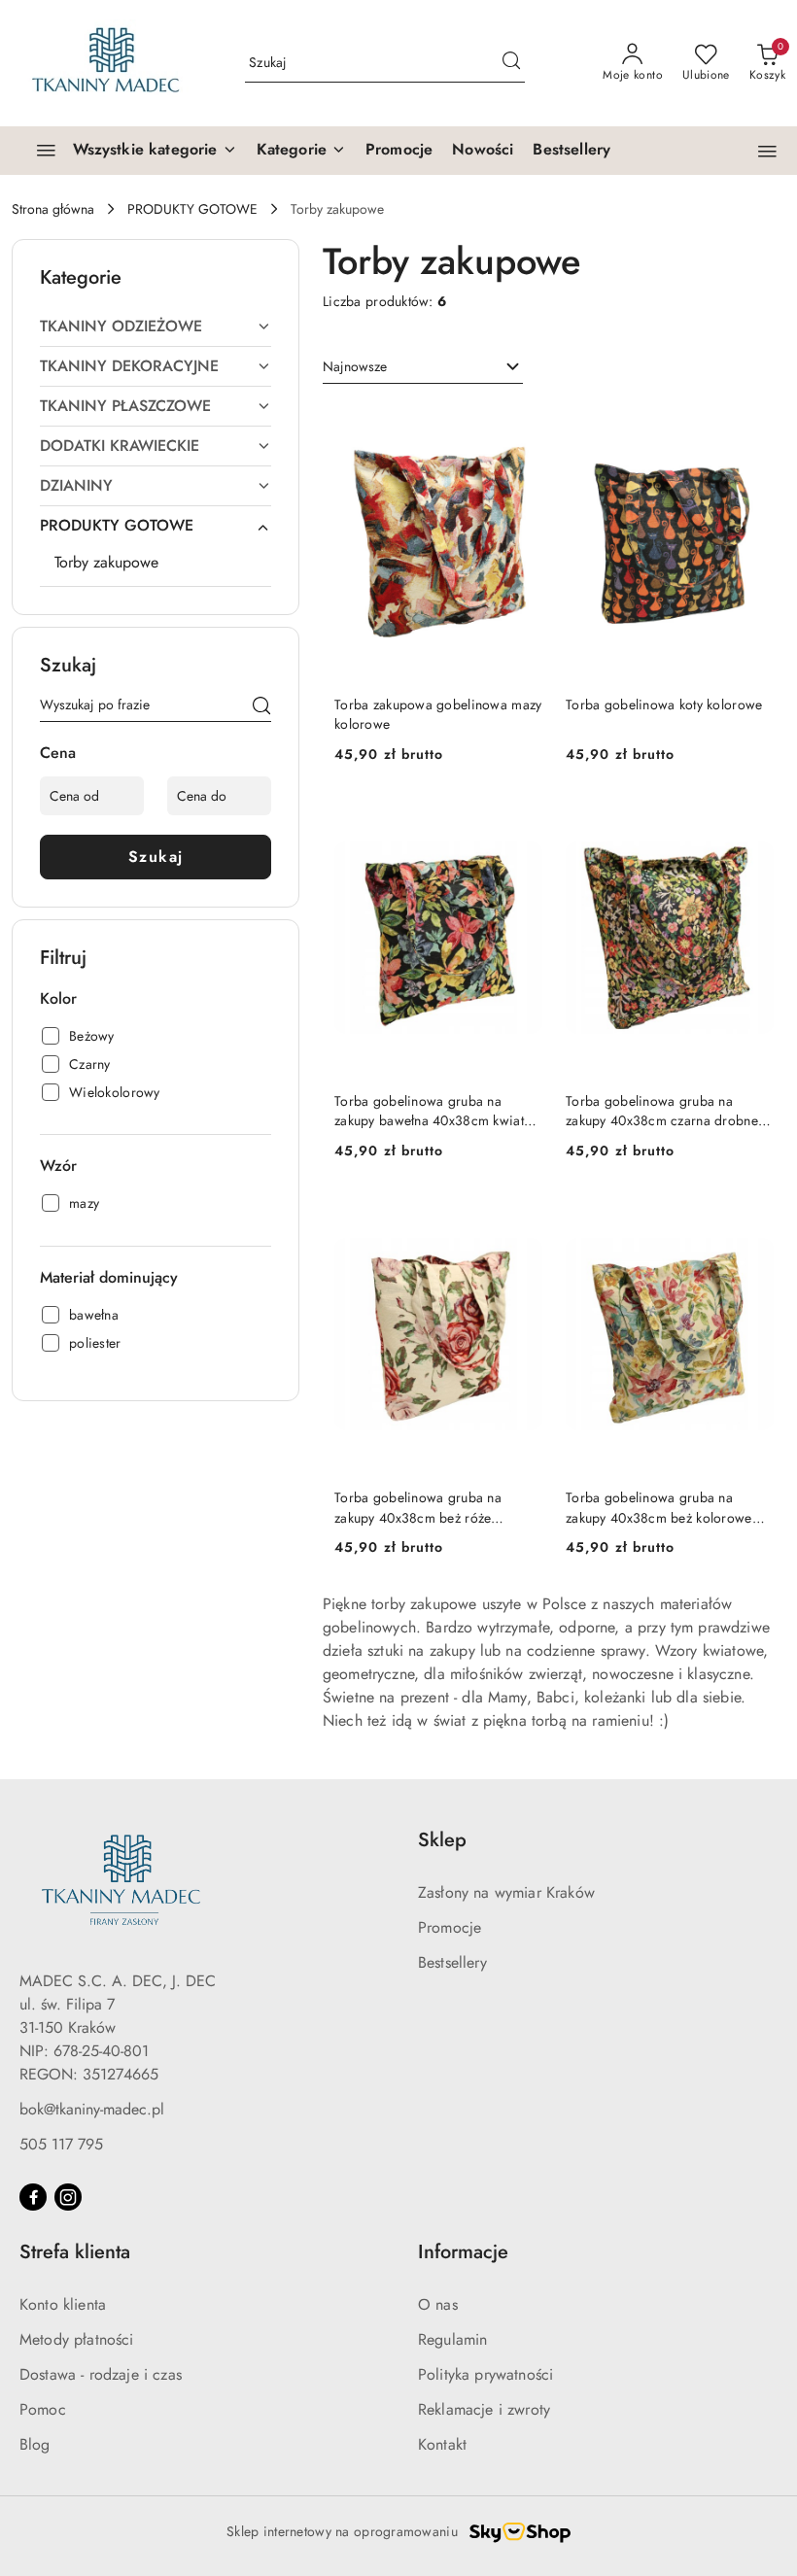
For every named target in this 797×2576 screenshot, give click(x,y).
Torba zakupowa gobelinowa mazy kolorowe (438, 714)
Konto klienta (63, 2304)
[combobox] (423, 367)
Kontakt (442, 2444)
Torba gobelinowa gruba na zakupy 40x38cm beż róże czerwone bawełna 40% (418, 1507)
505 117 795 (61, 2144)
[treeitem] (156, 326)
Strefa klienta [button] (75, 2252)
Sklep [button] (442, 1840)
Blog (35, 2444)
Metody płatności (77, 2339)
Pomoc (43, 2409)
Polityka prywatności (485, 2374)
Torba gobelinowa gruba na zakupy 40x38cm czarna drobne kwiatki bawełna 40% (662, 1111)
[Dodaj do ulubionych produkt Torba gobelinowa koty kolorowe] (751, 426)
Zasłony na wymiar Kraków (506, 1892)
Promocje (450, 1927)
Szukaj (156, 857)
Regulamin (452, 2339)
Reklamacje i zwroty (484, 2409)
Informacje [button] (463, 2252)
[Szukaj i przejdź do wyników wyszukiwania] (511, 63)
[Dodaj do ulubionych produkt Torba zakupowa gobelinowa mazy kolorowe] (520, 426)
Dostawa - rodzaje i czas (101, 2374)
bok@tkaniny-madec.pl (92, 2109)
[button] (301, 151)
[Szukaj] (261, 708)
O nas (438, 2304)
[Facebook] (33, 2197)
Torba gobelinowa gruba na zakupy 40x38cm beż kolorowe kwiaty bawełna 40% (659, 1507)
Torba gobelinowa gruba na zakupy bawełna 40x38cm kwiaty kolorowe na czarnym (432, 1111)
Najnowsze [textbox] (355, 366)
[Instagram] (68, 2197)
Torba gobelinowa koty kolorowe (664, 704)
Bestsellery (452, 1962)
